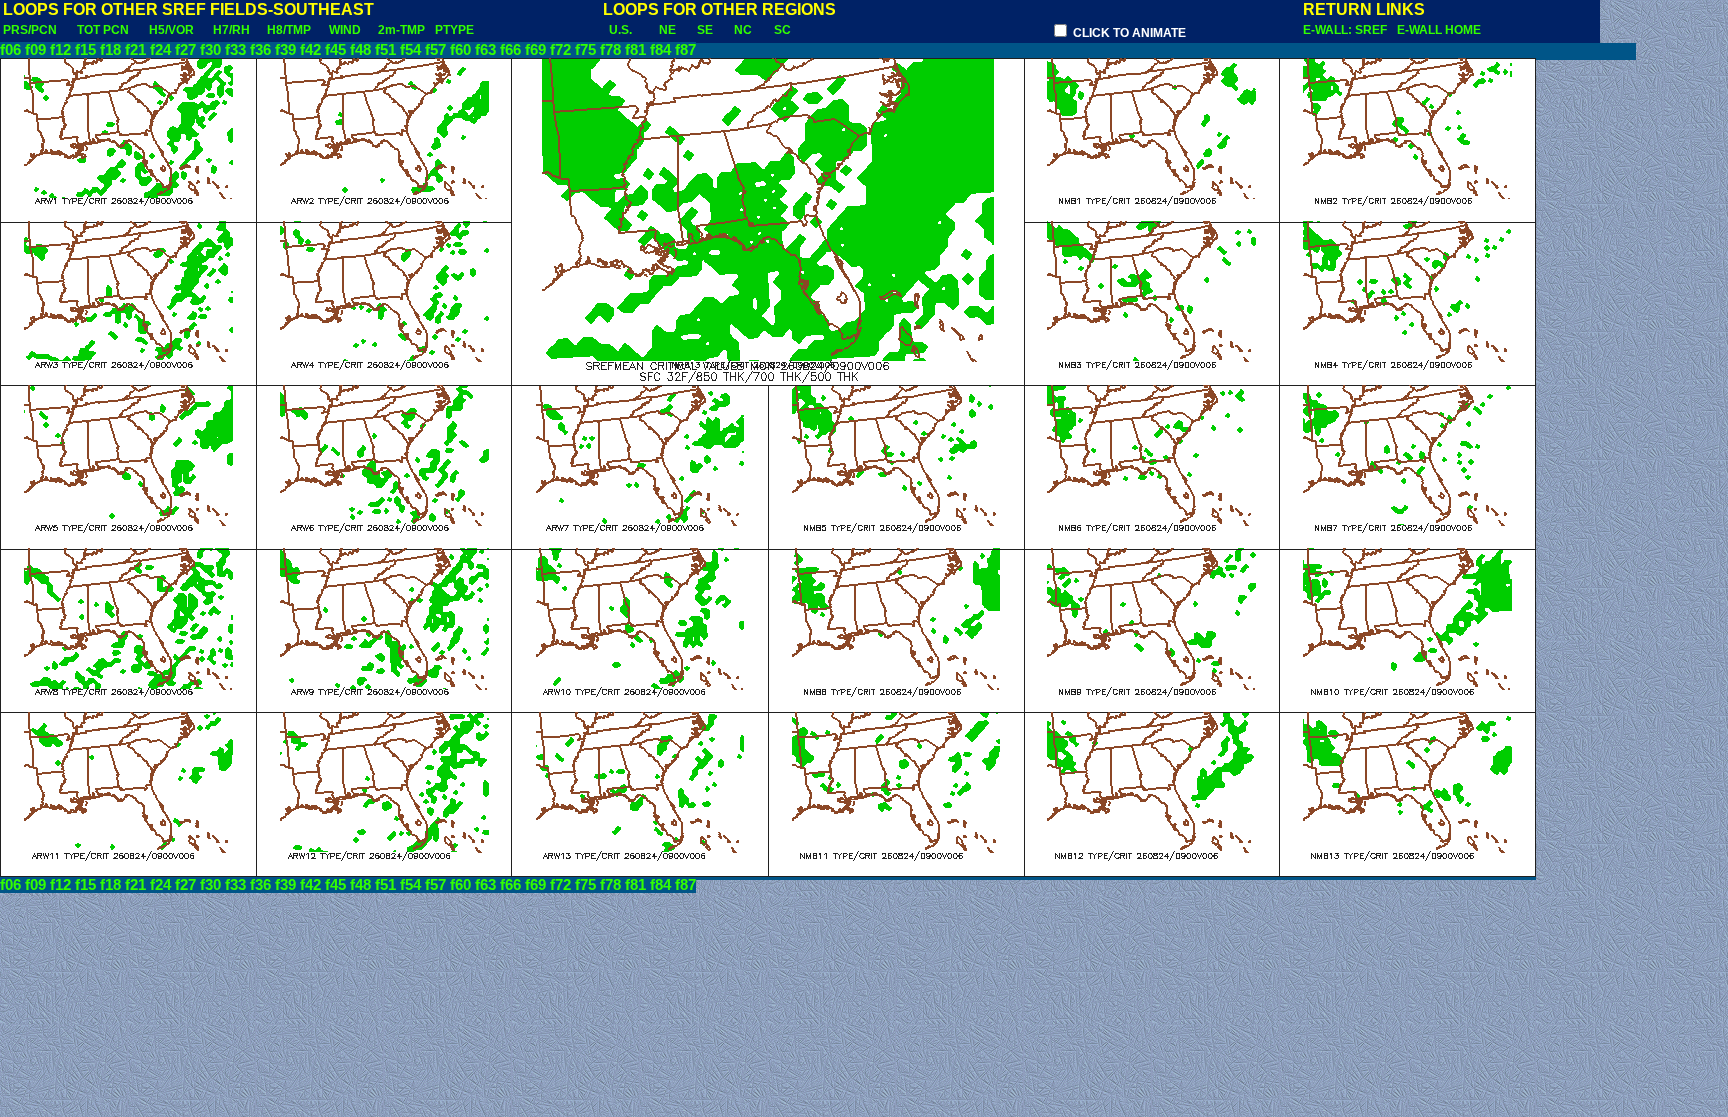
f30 (210, 50)
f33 (235, 50)
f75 (585, 50)
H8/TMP (289, 30)
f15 (85, 50)
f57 (435, 50)
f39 (285, 50)
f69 (535, 50)
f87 (685, 50)
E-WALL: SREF (1348, 30)
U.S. (620, 30)
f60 (460, 50)
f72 (560, 50)
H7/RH (231, 30)
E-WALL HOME (1439, 30)
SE (705, 30)
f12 (60, 50)
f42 (310, 50)
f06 (10, 50)
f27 (185, 50)
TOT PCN (103, 30)
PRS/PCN (30, 30)
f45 (335, 50)
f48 (360, 50)
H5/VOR (171, 30)
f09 (35, 50)
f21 (135, 50)
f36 (260, 50)
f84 (660, 50)
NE (667, 30)
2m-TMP (401, 30)
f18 (110, 50)
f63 (485, 50)
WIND (345, 30)
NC (743, 30)
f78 (610, 50)
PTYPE (454, 30)
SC (782, 30)
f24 (160, 50)
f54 (410, 50)
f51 (385, 50)
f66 (510, 50)
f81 (635, 50)
